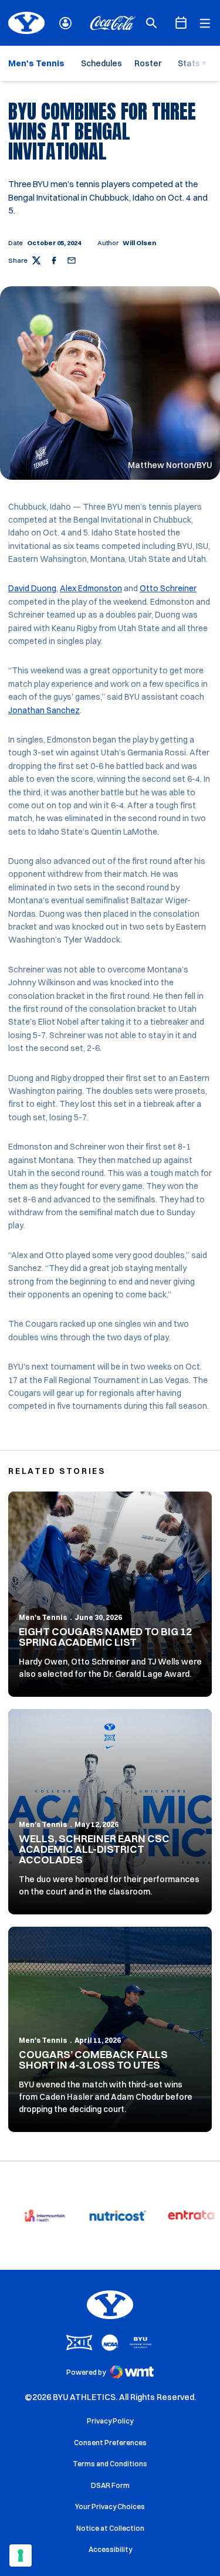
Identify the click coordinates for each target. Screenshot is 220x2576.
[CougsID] (65, 23)
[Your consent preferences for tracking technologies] (21, 2555)
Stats (189, 63)
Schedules (101, 63)
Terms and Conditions (110, 2464)
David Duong (32, 588)
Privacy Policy (110, 2421)
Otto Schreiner (168, 588)
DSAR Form (110, 2485)
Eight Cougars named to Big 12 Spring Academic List (105, 1637)
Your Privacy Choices (110, 2506)
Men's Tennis (43, 1617)
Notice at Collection (110, 2528)
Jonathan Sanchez (44, 710)
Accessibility (110, 2549)
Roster (148, 63)
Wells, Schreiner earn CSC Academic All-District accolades (94, 1849)
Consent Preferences (110, 2443)
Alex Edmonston (91, 588)
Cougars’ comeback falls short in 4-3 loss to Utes (93, 2060)
